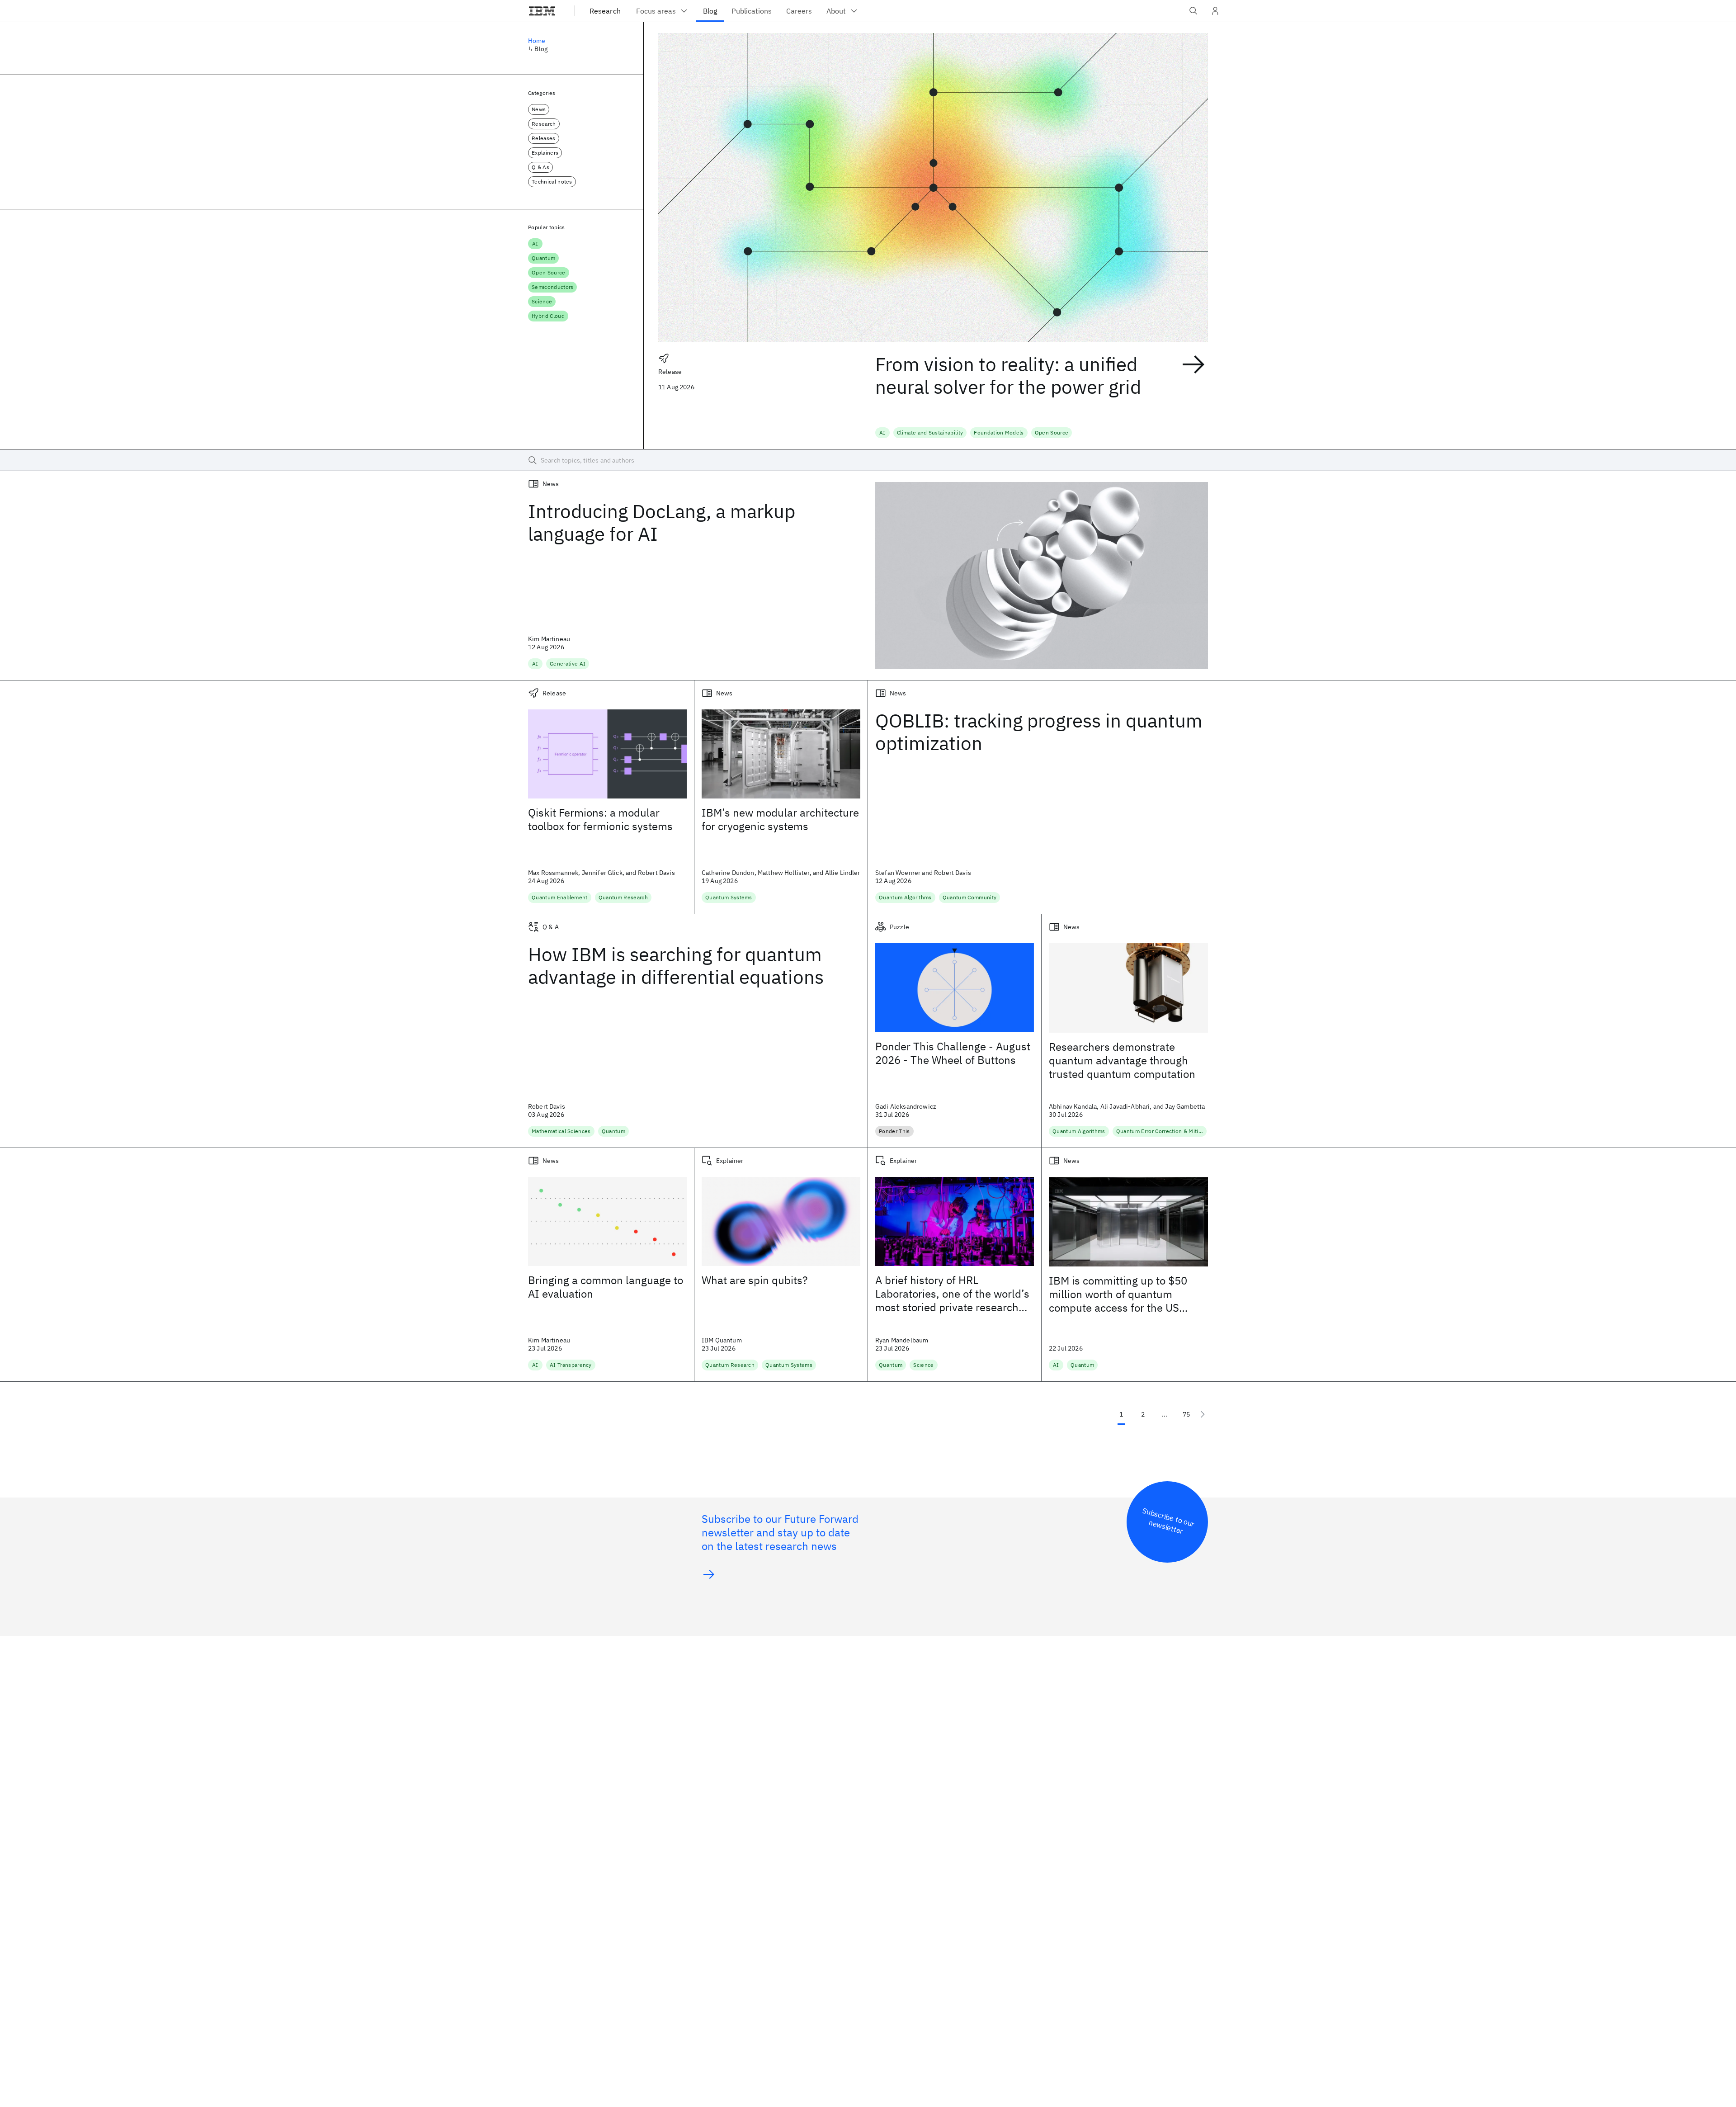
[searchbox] (868, 460)
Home (537, 41)
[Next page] (1203, 1414)
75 (1186, 1414)
